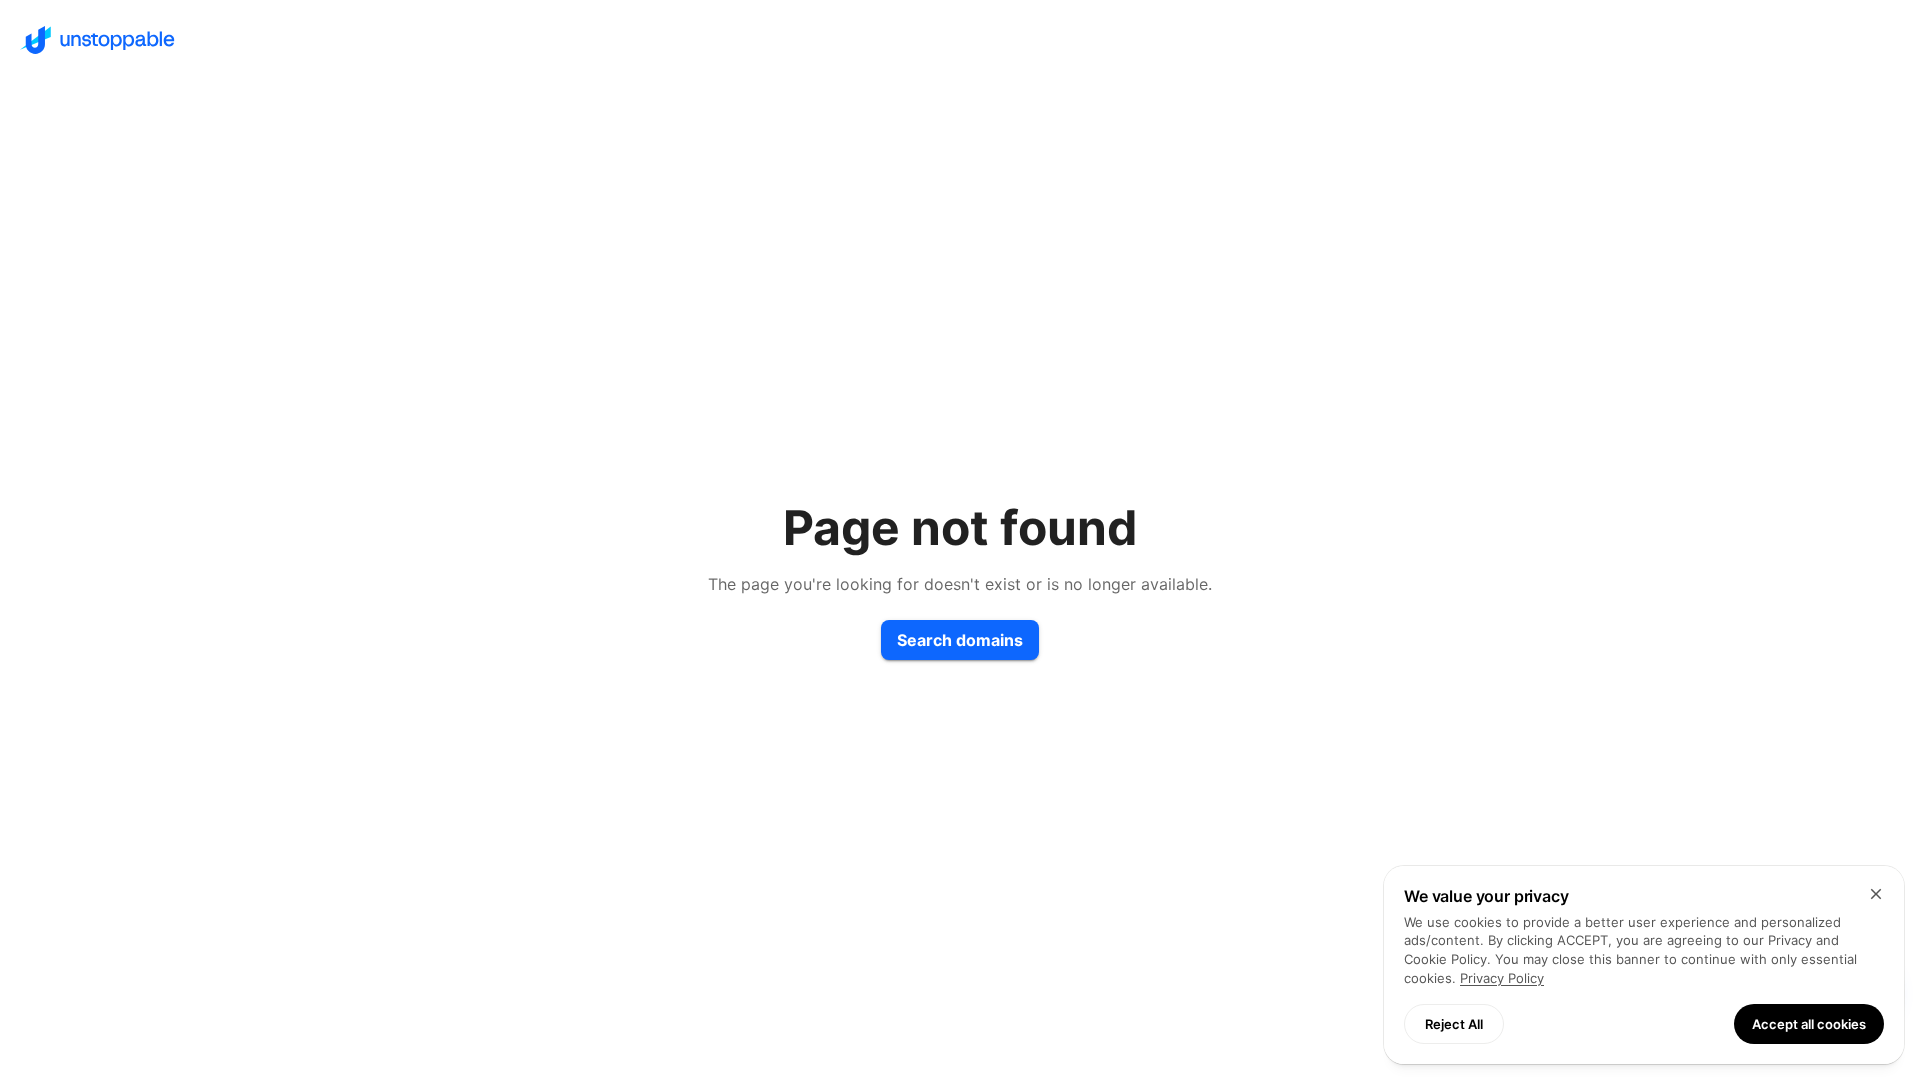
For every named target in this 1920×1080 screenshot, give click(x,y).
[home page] (960, 40)
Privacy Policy (1502, 978)
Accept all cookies (1809, 1024)
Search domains (960, 640)
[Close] (1876, 894)
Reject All (1454, 1024)
